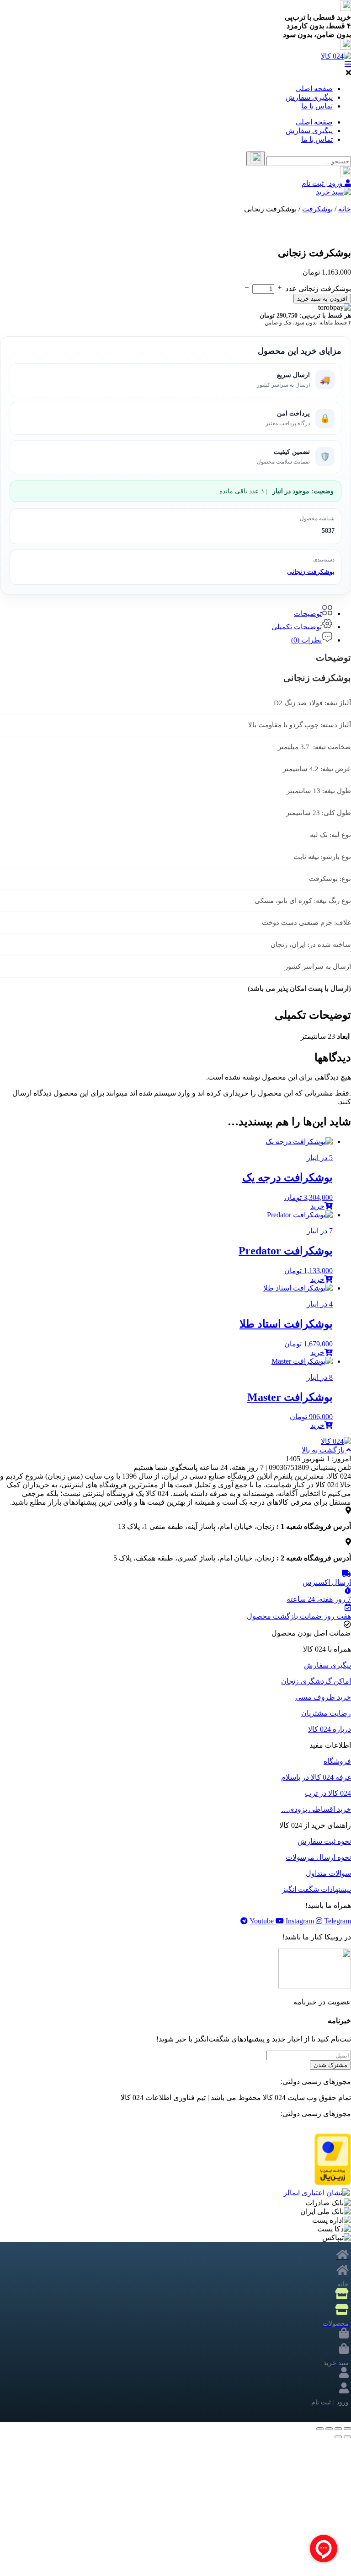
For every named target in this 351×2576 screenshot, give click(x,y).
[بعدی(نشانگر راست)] (338, 2437)
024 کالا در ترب (328, 1793)
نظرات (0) (306, 640)
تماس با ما (317, 106)
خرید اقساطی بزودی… (316, 1809)
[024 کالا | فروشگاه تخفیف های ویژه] (336, 56)
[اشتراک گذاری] (329, 2429)
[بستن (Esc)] (320, 2429)
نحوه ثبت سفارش (324, 1841)
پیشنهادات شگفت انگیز (316, 1889)
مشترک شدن (330, 2065)
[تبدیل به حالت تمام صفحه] (338, 2429)
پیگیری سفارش (309, 97)
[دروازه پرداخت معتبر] (333, 2183)
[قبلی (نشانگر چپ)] (347, 2437)
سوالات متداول (328, 1873)
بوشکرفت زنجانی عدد (318, 289)
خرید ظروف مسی (323, 1697)
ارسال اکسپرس (327, 1582)
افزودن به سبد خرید (322, 299)
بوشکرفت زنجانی (311, 572)
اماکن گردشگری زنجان (316, 1681)
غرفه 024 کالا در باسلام (316, 1777)
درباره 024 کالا (330, 1729)
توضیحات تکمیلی (297, 627)
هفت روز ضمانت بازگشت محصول (299, 1616)
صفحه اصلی (314, 89)
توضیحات (308, 613)
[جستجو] (255, 159)
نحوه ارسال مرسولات (318, 1857)
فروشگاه (337, 1761)
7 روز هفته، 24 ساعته (319, 1599)
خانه (345, 209)
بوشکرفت (317, 209)
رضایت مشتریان (326, 1713)
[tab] (166, 611)
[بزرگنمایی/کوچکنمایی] (347, 2429)
